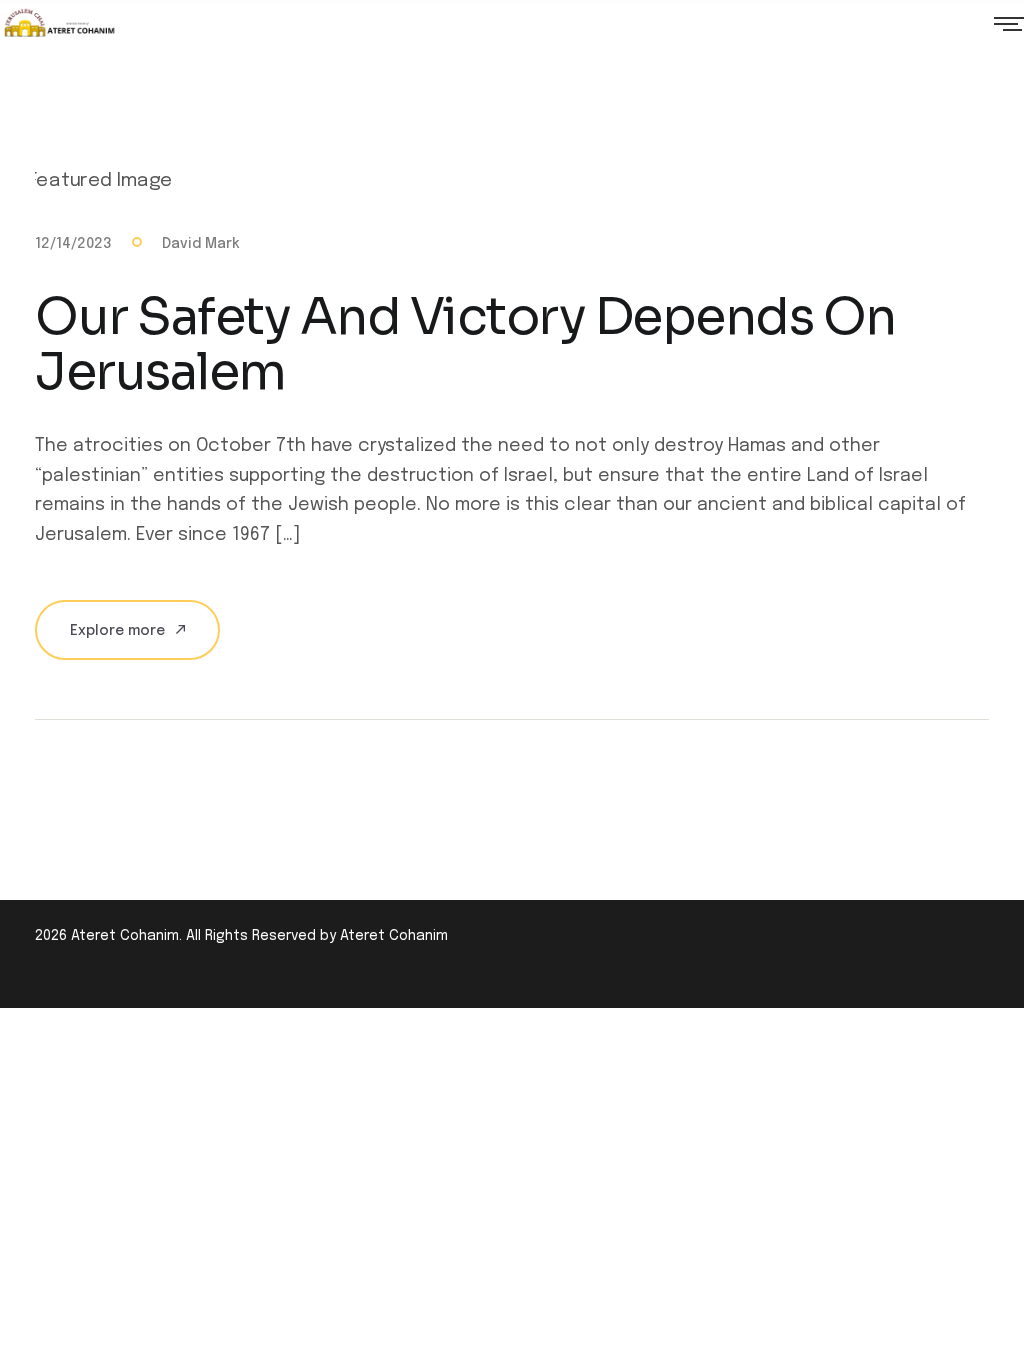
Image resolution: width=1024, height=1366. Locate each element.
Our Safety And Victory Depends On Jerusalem (465, 344)
